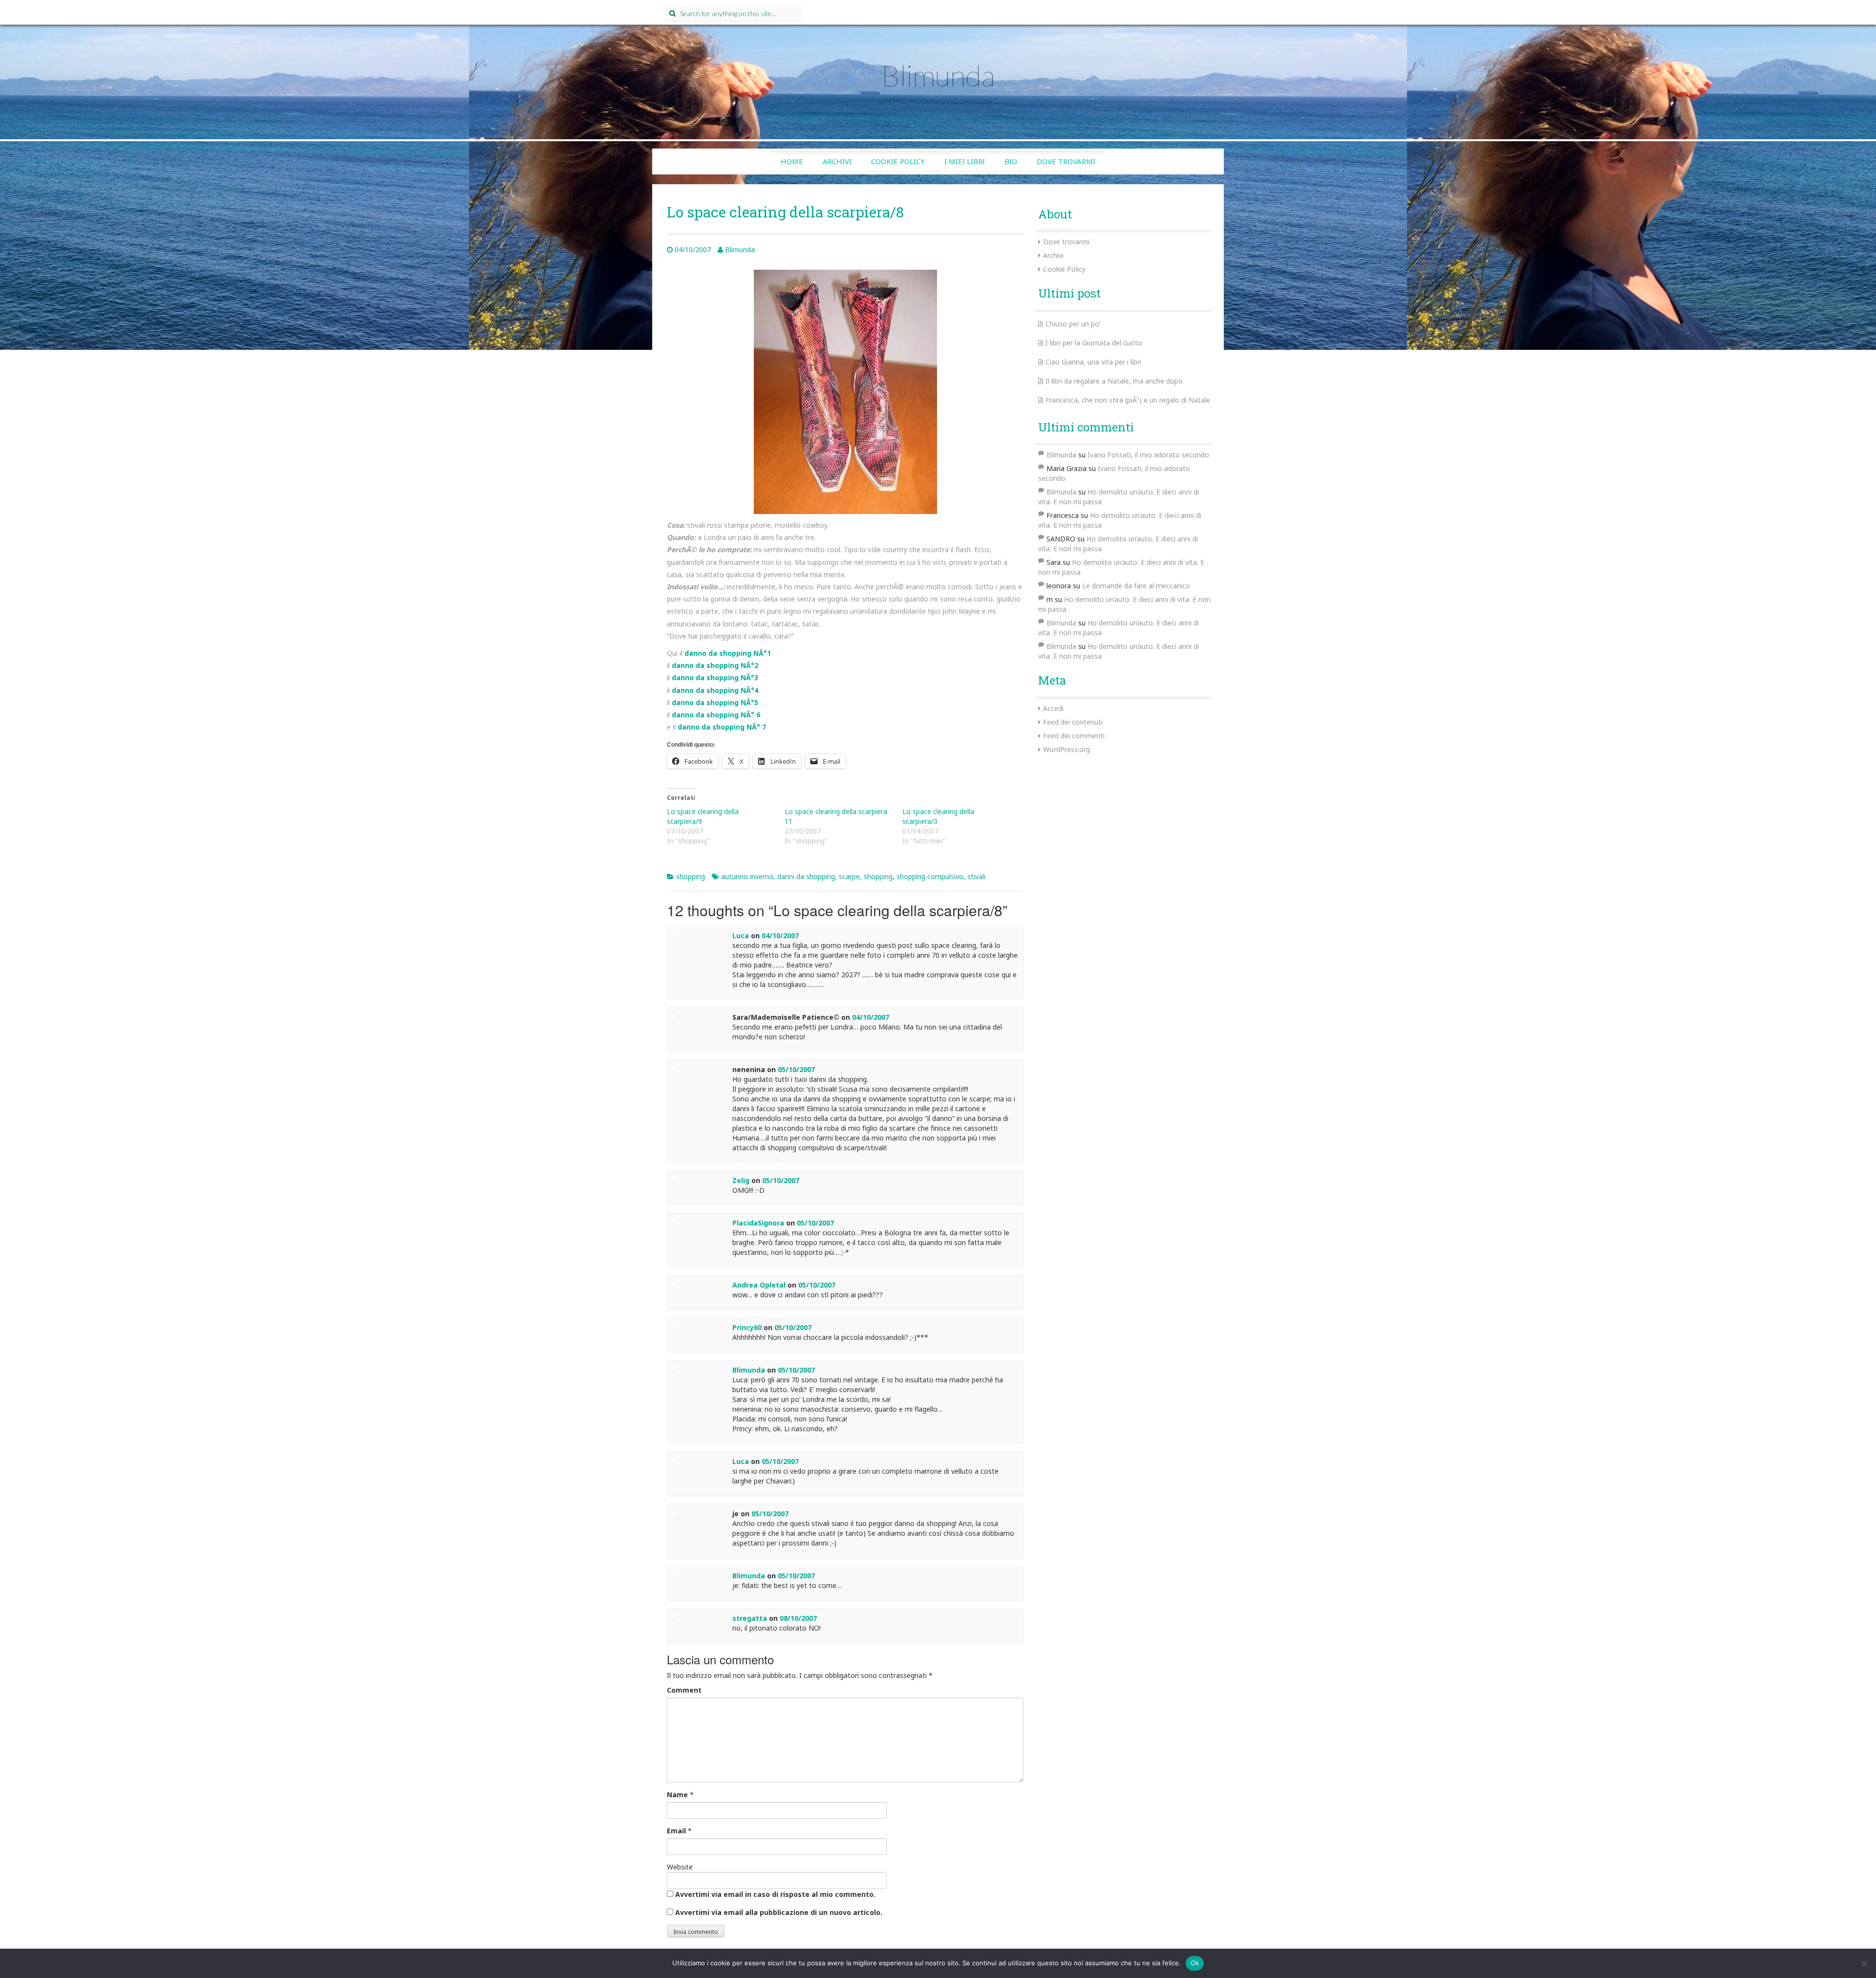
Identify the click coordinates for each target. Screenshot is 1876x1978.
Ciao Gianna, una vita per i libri (1093, 362)
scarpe (849, 876)
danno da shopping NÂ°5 (715, 702)
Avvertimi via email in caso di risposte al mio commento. (775, 1894)
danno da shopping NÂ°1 (728, 653)
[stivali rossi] (845, 391)
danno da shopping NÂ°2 (715, 665)
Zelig (741, 1180)
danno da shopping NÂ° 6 (716, 715)
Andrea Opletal (759, 1285)
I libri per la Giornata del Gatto (1094, 343)
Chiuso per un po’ (1073, 324)
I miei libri (965, 161)
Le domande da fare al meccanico (1136, 586)
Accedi (1053, 708)
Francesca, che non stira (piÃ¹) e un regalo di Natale (1128, 400)
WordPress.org (1066, 749)
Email (676, 1831)
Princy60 (747, 1327)
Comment (684, 1690)
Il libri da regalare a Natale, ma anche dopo (1114, 381)
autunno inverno (747, 876)
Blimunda (938, 75)
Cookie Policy (898, 161)
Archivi (837, 161)
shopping (691, 876)
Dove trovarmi (1066, 161)
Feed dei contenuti (1073, 722)
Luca (741, 935)
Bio (1011, 161)
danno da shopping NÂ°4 (715, 690)
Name (677, 1795)
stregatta (750, 1618)
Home (792, 161)
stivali (976, 876)
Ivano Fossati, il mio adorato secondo (1148, 455)
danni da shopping (806, 876)
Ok (1195, 1963)
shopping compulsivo (930, 876)
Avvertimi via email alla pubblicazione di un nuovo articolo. (779, 1912)
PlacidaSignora (758, 1223)
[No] (1864, 1963)
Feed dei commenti (1074, 736)
